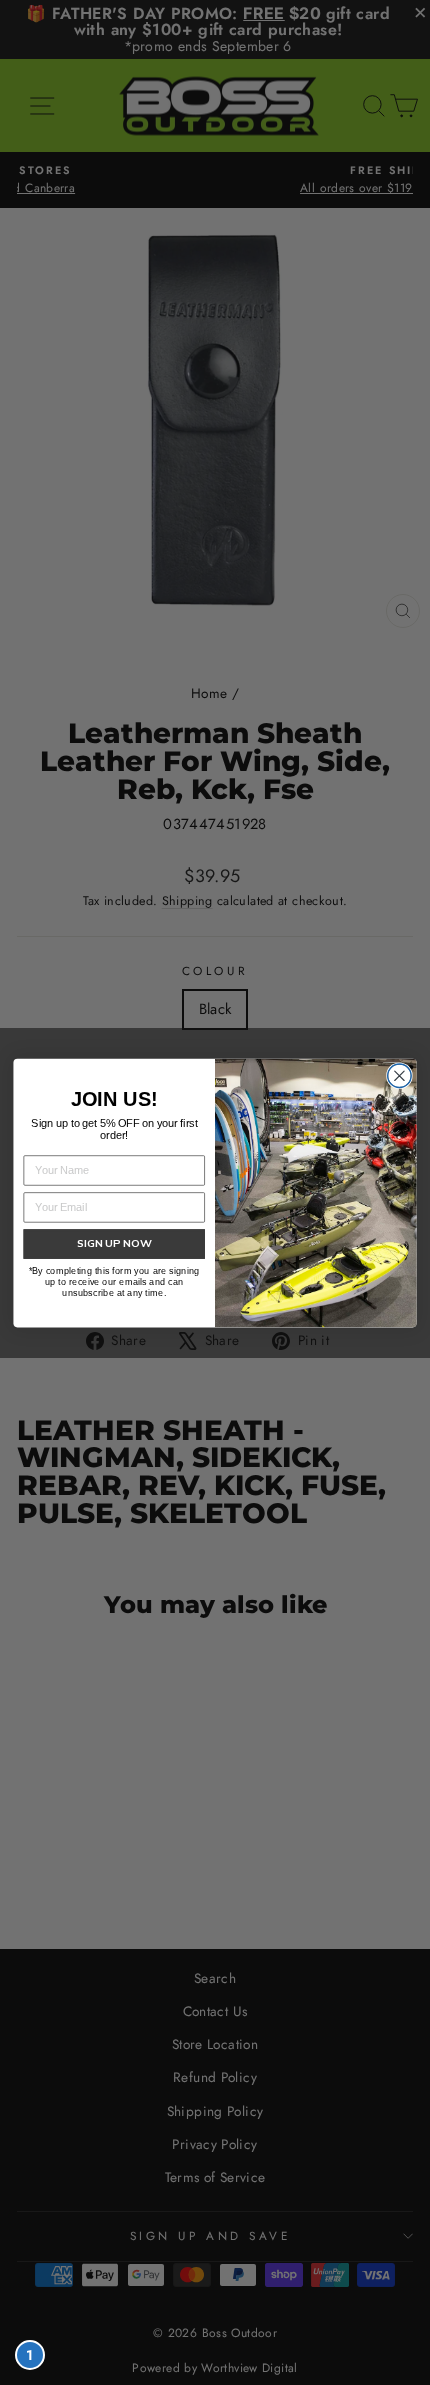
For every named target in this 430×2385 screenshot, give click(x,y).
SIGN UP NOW (114, 1243)
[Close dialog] (400, 1076)
